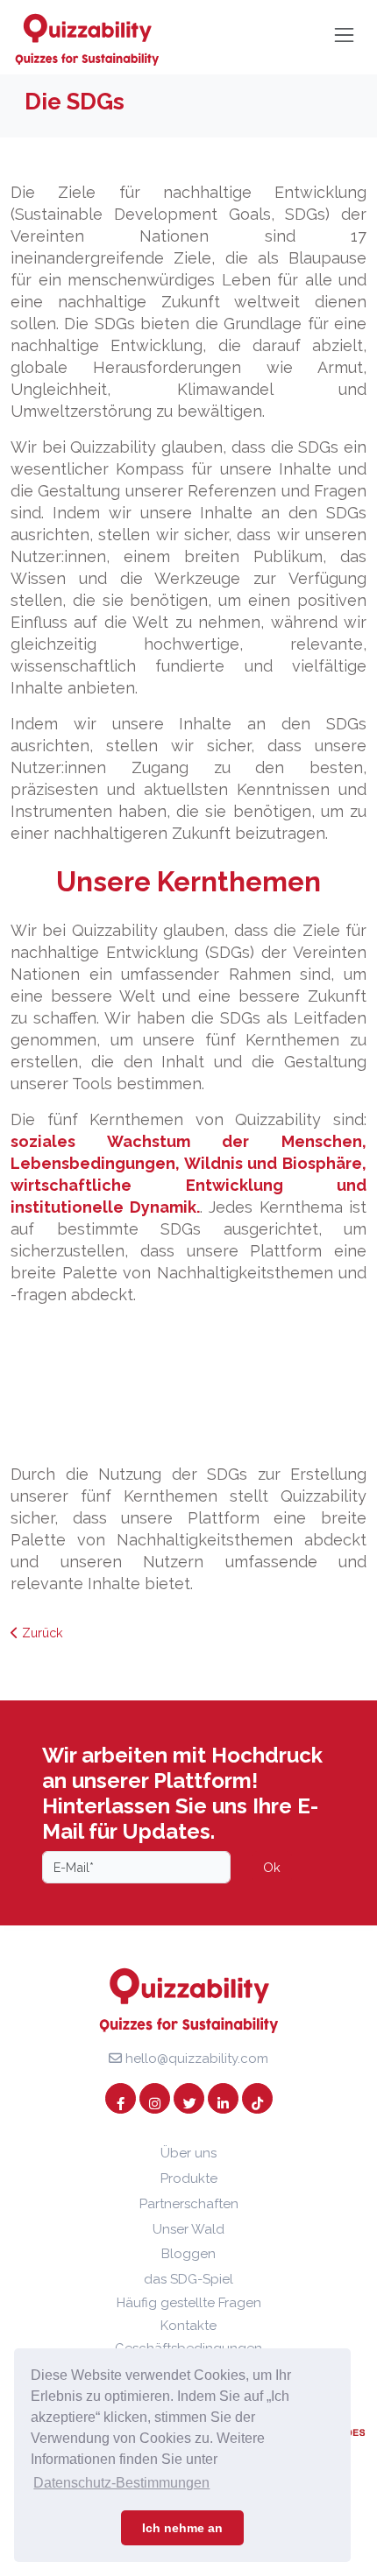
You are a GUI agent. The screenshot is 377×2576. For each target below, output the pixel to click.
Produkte (189, 2178)
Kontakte (188, 2326)
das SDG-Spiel (188, 2279)
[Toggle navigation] (344, 35)
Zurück (41, 1633)
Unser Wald (188, 2229)
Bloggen (188, 2254)
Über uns (188, 2153)
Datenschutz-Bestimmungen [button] (121, 2483)
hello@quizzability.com (195, 2059)
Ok (272, 1867)
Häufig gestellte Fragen (189, 2303)
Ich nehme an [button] (182, 2528)
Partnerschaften (189, 2204)
